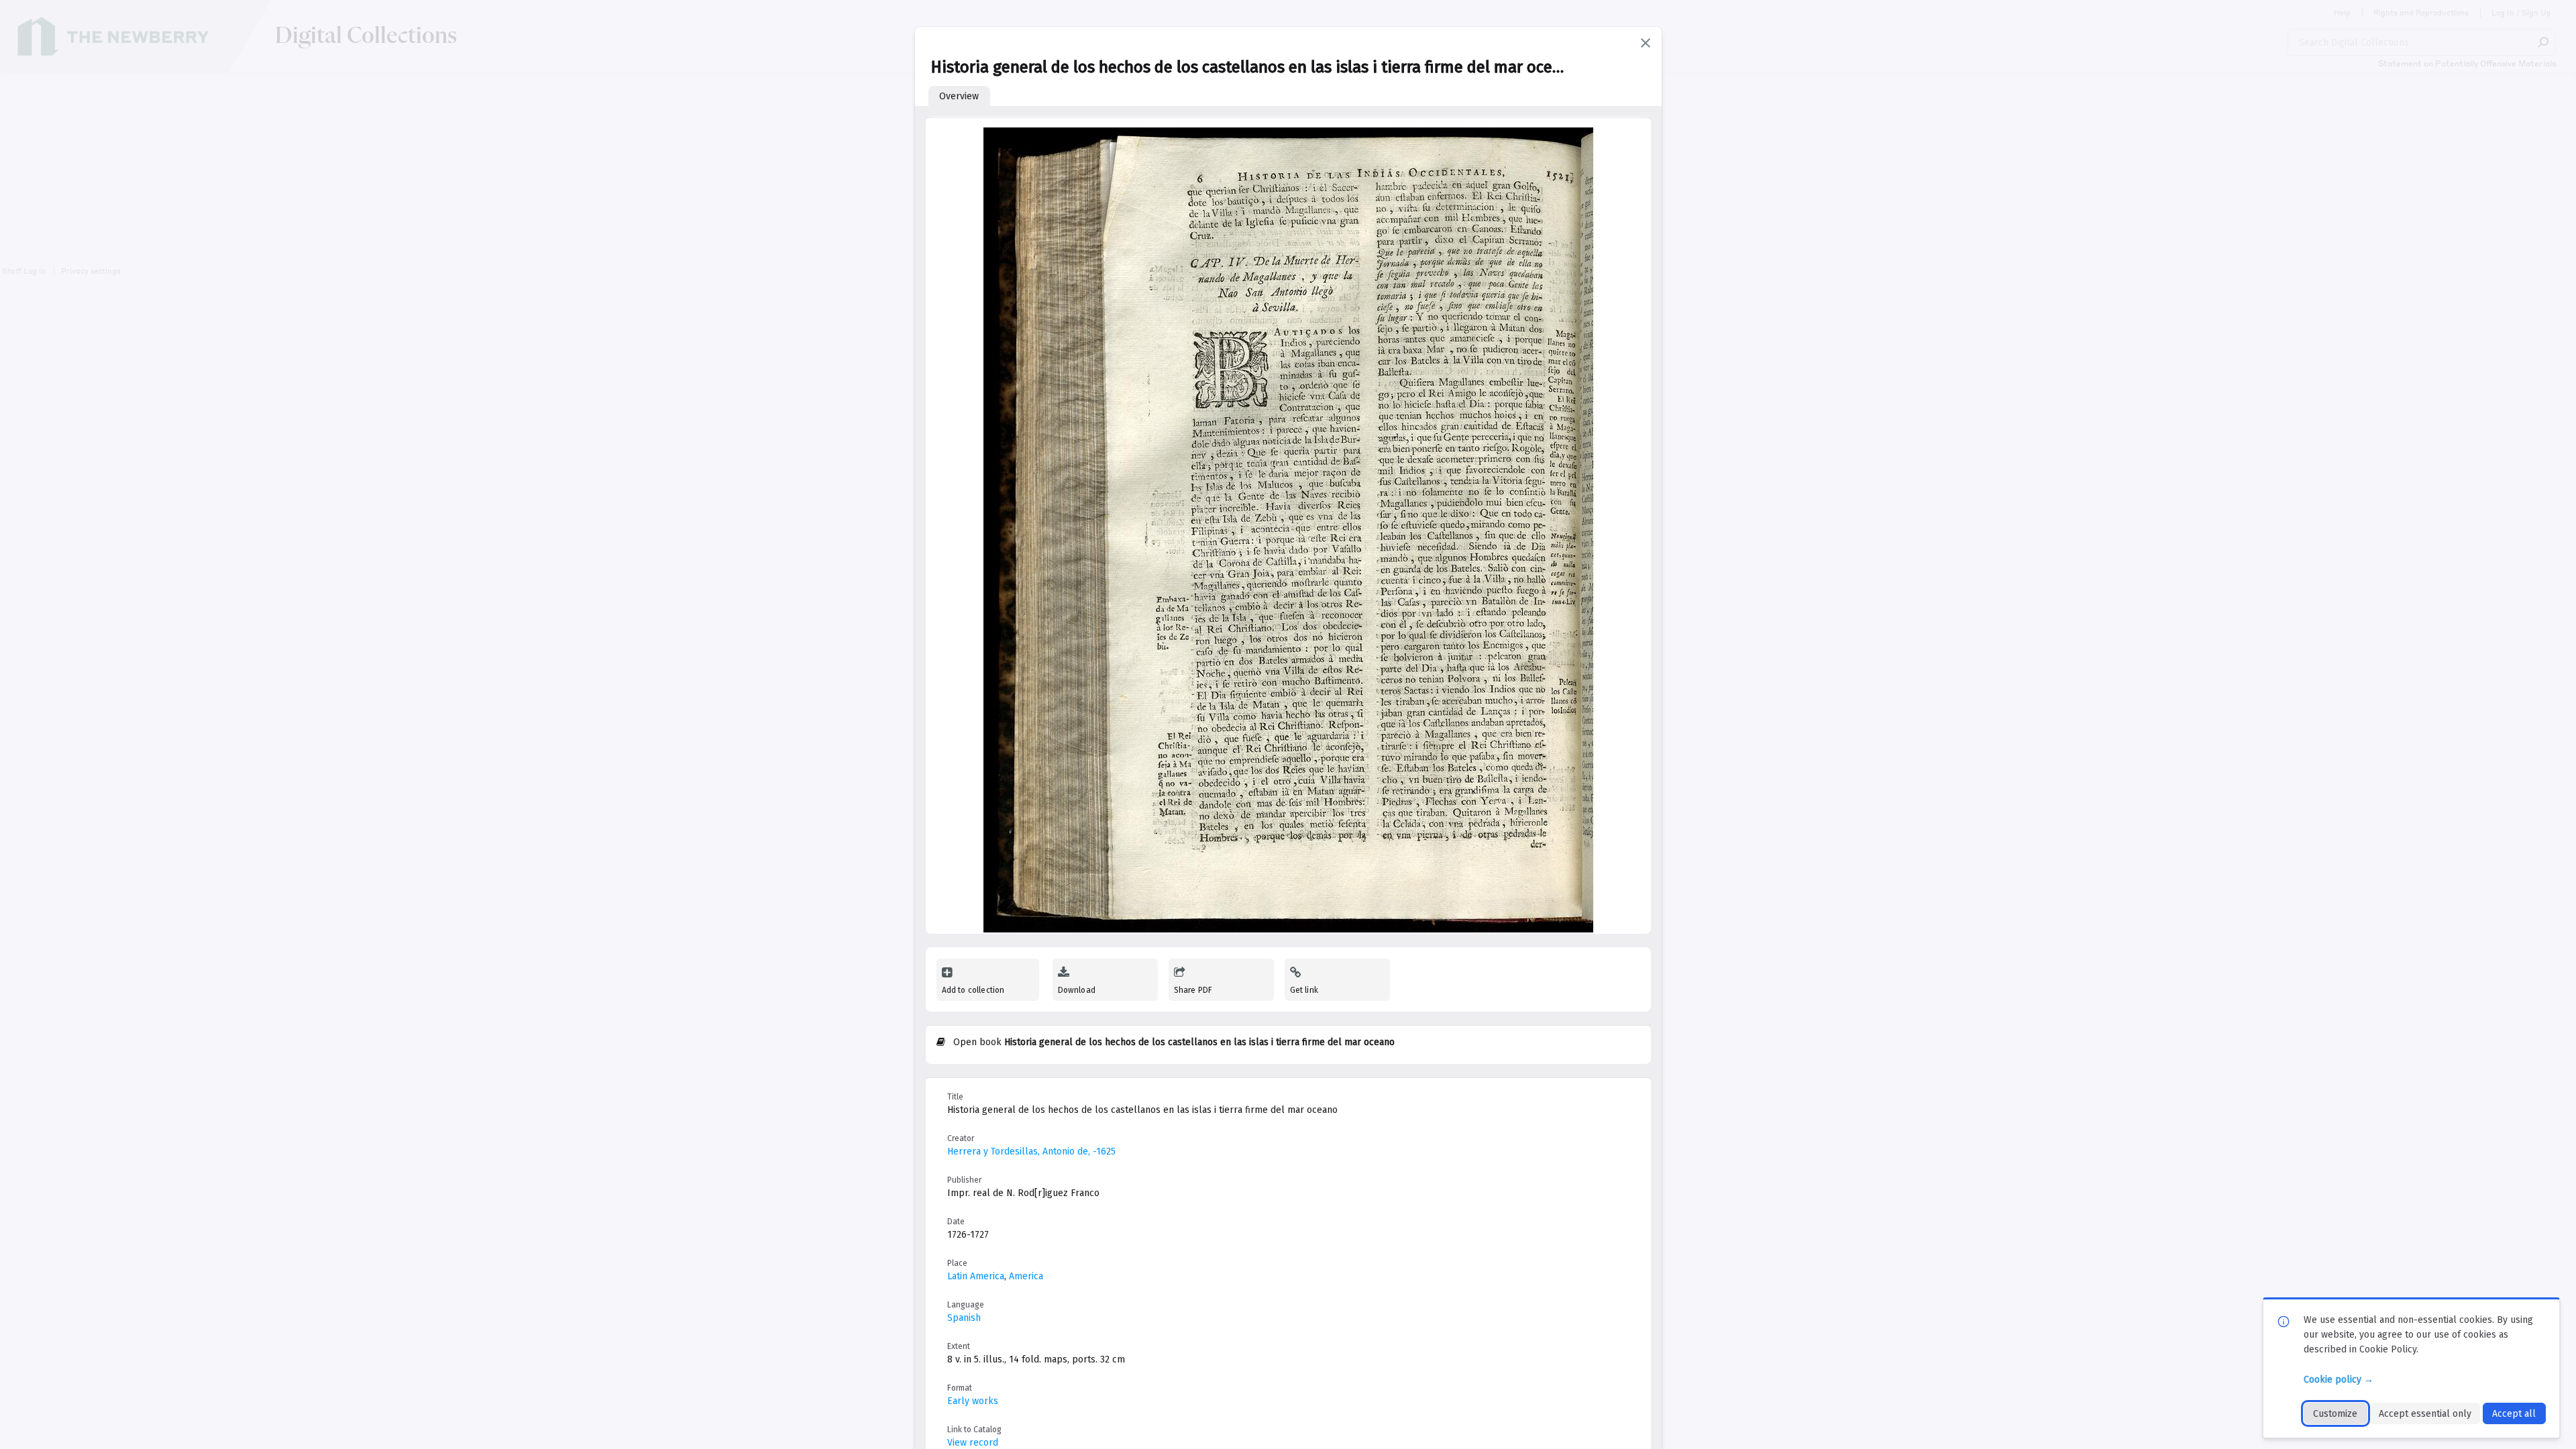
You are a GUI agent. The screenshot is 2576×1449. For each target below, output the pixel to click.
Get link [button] (1304, 990)
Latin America (976, 1276)
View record (973, 1443)
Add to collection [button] (973, 990)
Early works (973, 1401)
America (1026, 1276)
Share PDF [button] (1193, 990)
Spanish (964, 1318)
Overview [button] (959, 96)
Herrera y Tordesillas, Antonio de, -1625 (1031, 1151)
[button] (1646, 43)
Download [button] (1077, 990)
